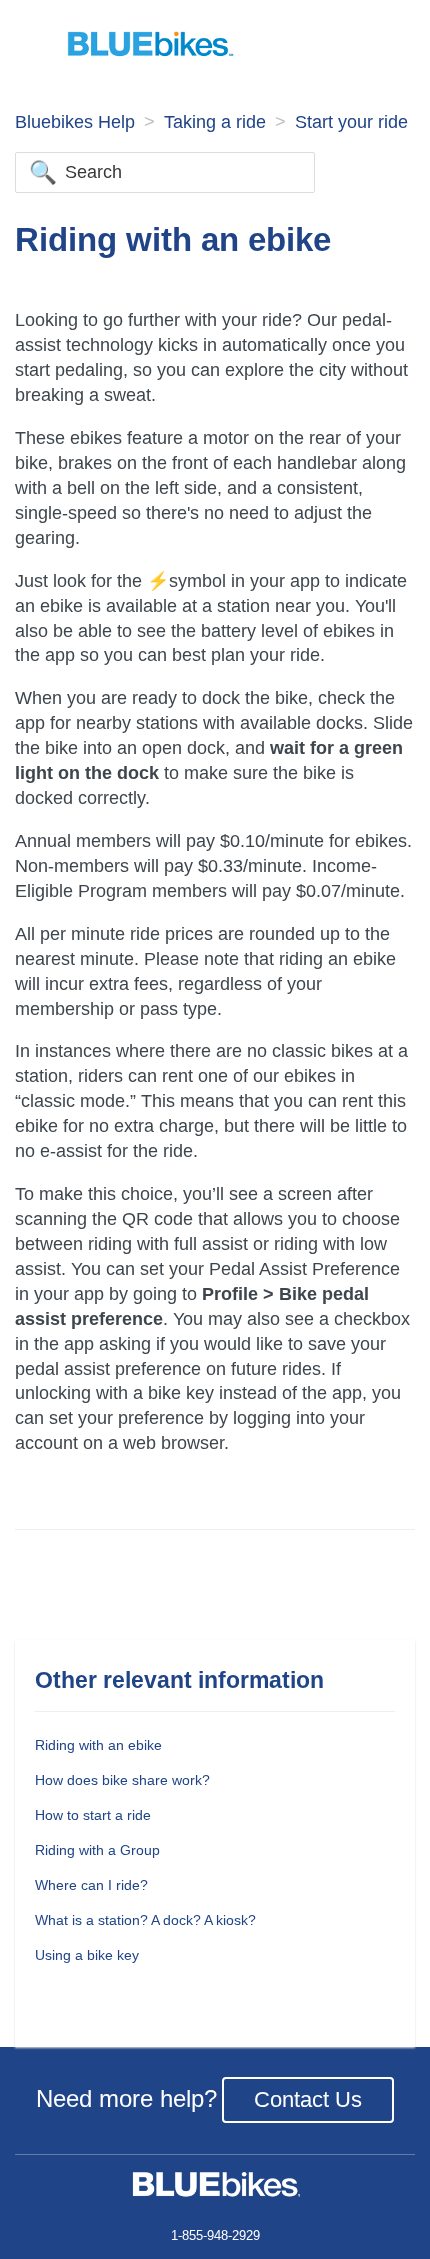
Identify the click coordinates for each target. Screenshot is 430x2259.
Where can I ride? (91, 1885)
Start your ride (351, 122)
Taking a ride (215, 122)
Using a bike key (87, 1955)
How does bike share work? (122, 1780)
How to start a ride (93, 1815)
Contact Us (308, 2099)
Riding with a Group (97, 1850)
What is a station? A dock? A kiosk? (145, 1920)
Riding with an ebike (98, 1745)
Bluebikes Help (75, 122)
